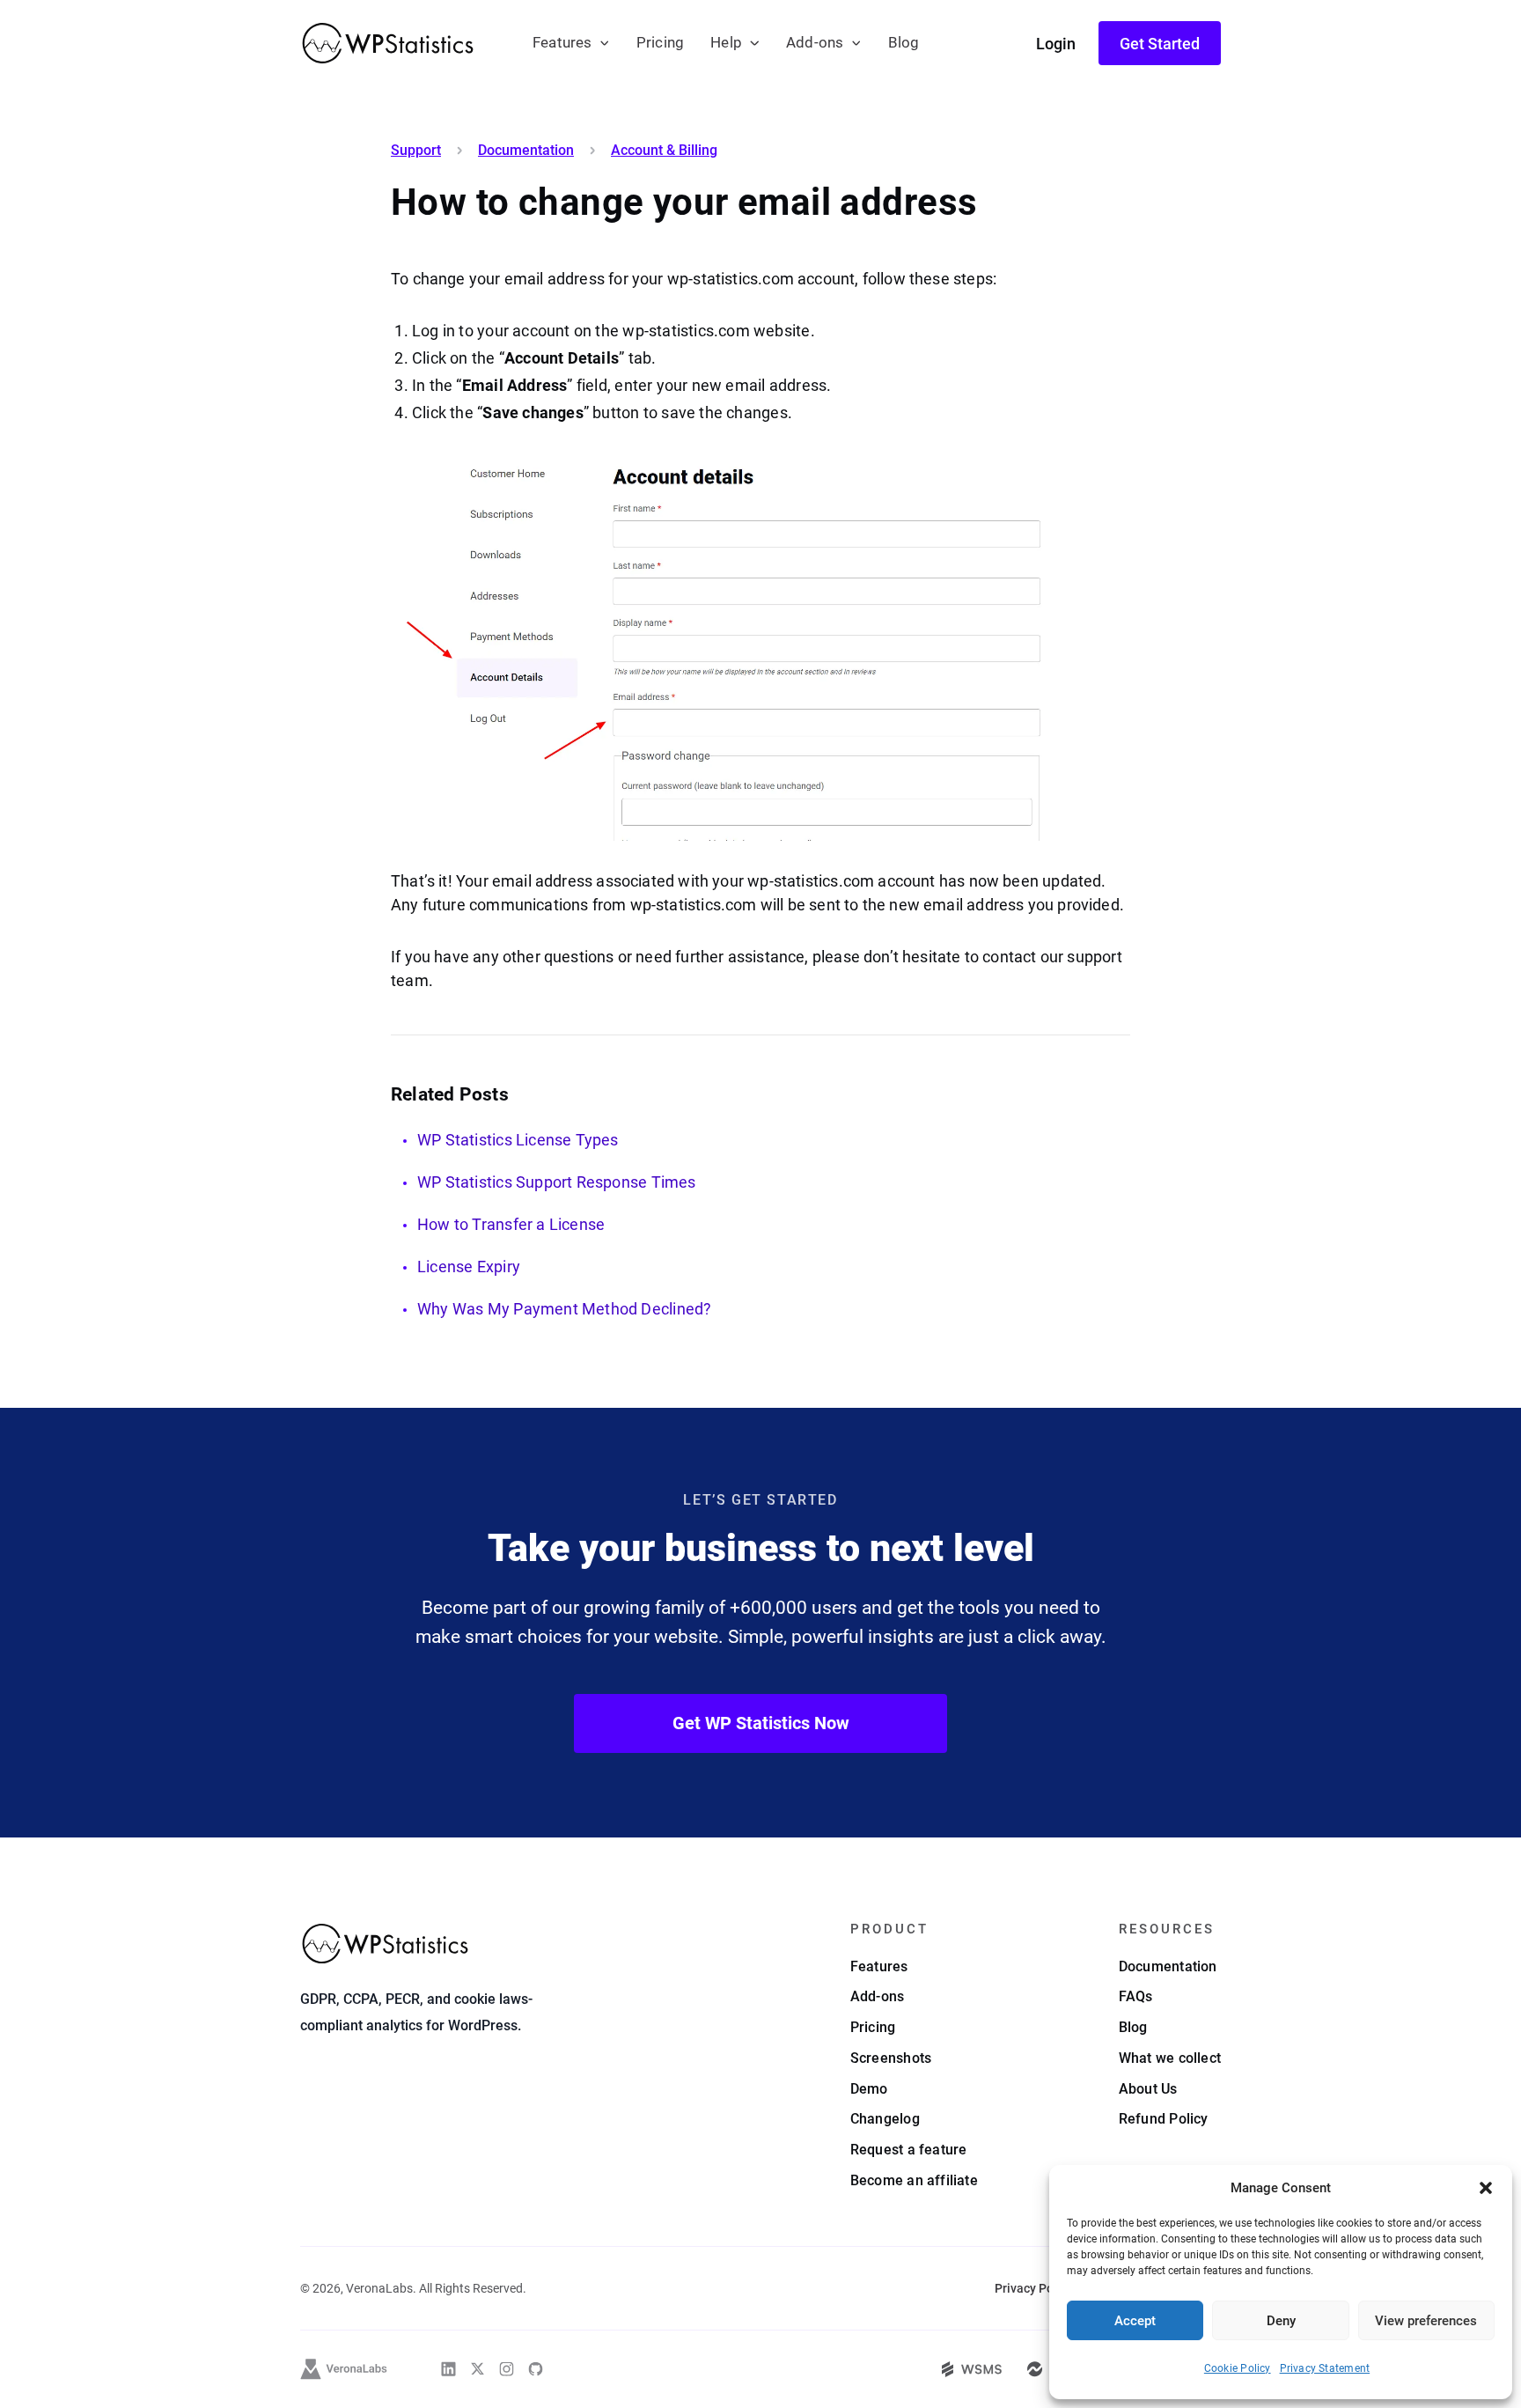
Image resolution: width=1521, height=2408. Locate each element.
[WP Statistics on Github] (536, 2369)
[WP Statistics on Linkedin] (448, 2369)
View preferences (1426, 2321)
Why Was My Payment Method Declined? (564, 1309)
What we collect (1170, 2058)
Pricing (660, 43)
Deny (1281, 2321)
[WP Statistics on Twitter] (478, 2369)
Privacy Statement (1325, 2368)
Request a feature (909, 2150)
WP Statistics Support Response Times (557, 1182)
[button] (1486, 2188)
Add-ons (815, 43)
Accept (1135, 2321)
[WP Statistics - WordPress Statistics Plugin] (388, 43)
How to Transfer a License (511, 1224)
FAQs (1136, 1996)
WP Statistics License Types (518, 1140)
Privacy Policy (1034, 2288)
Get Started (1160, 44)
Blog (904, 43)
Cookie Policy (1238, 2368)
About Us (1148, 2089)
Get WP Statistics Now (761, 1723)
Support (416, 151)
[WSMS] (972, 2369)
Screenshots (891, 2058)
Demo (869, 2089)
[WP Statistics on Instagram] (507, 2369)
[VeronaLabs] (344, 2369)
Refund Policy (1164, 2119)
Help (726, 43)
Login (1056, 44)
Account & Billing (664, 151)
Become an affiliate (914, 2180)
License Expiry (469, 1267)
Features (562, 43)
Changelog (885, 2119)
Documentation (526, 151)
